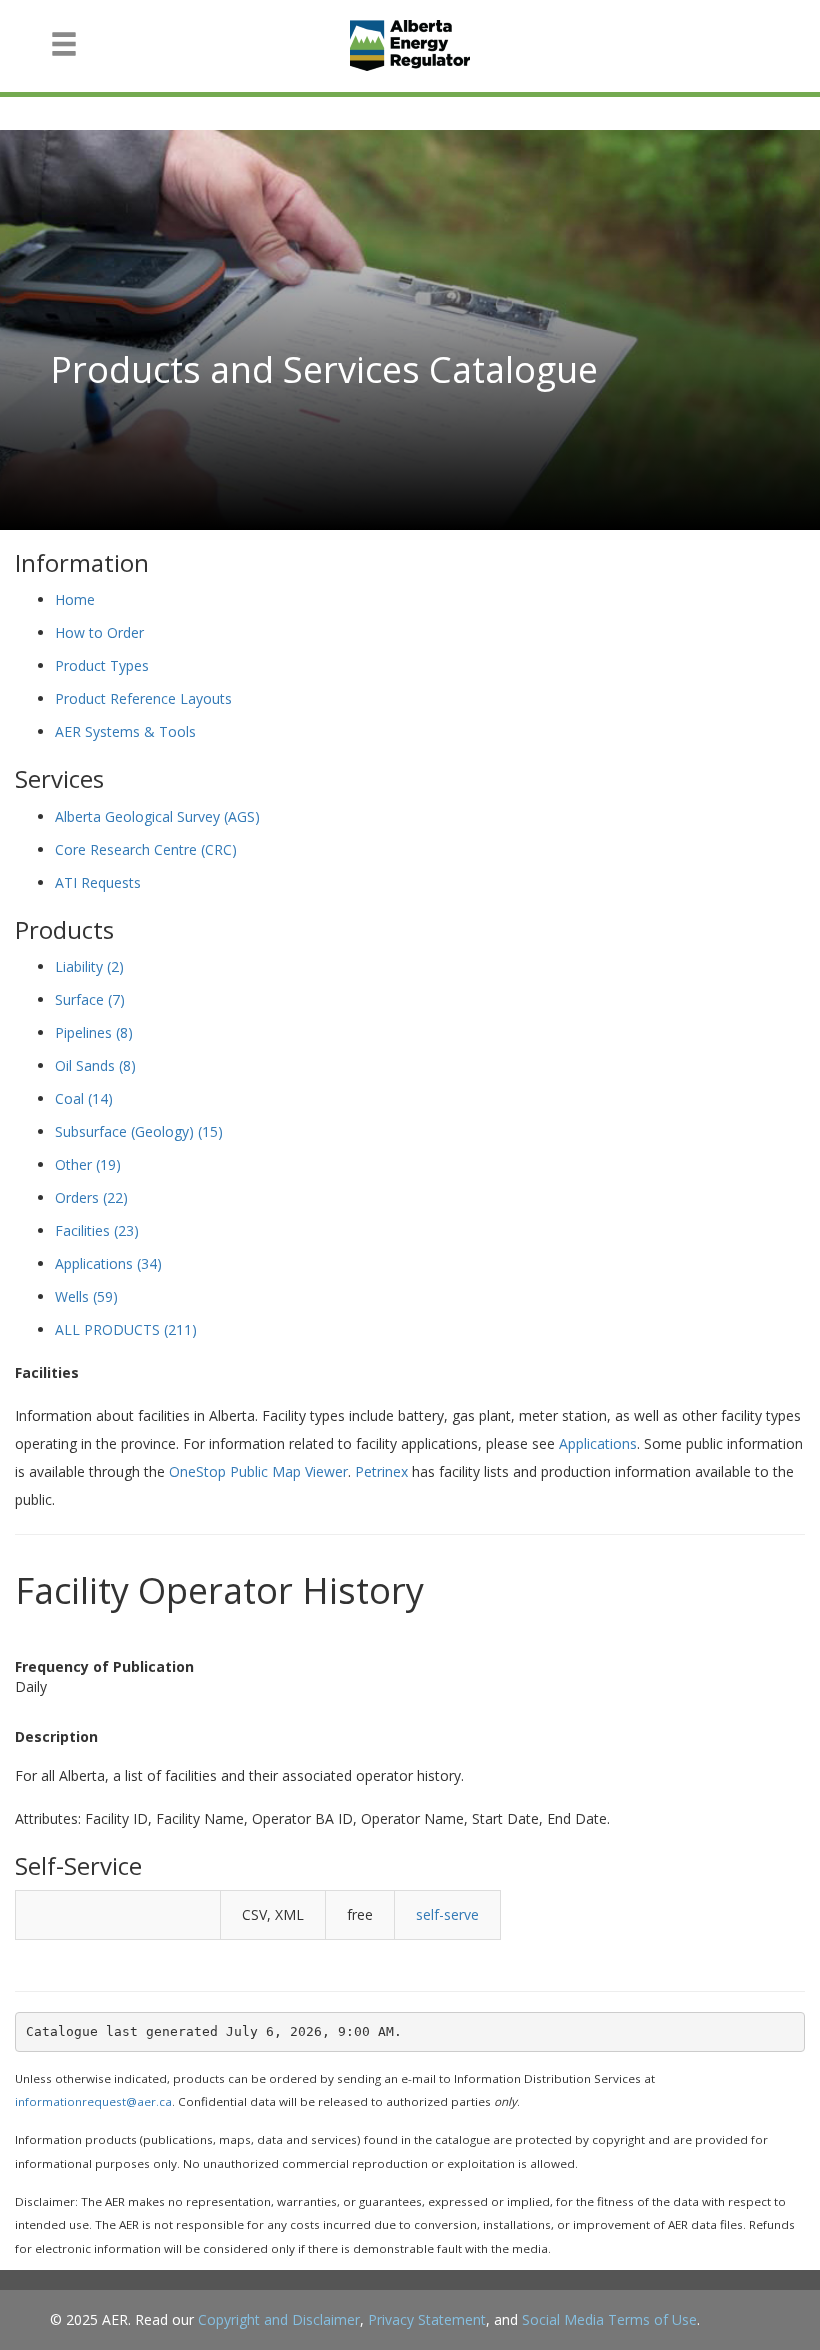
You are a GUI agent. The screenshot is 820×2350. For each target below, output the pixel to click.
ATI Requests (98, 882)
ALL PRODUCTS (126, 1329)
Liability (89, 966)
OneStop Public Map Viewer (258, 1471)
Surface (90, 999)
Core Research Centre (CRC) (146, 849)
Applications (108, 1263)
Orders (91, 1197)
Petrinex (381, 1471)
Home (75, 599)
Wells (86, 1296)
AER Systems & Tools (125, 731)
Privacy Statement (427, 2319)
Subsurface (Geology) (139, 1131)
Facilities (97, 1230)
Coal (84, 1098)
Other (88, 1164)
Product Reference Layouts (143, 698)
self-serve (447, 1914)
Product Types (102, 665)
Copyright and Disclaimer (279, 2319)
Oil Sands (95, 1065)
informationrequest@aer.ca (93, 2101)
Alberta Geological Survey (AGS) (157, 816)
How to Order (99, 632)
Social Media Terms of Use (609, 2319)
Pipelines (94, 1032)
